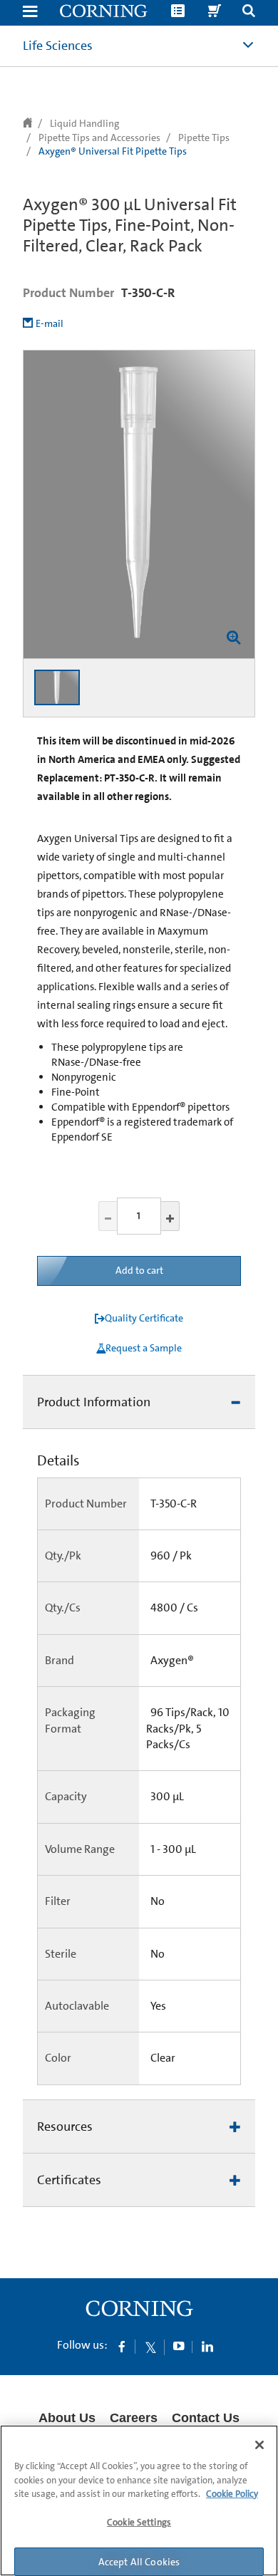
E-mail (50, 323)
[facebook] (122, 2346)
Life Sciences (58, 46)
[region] (139, 2500)
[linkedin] (207, 2346)
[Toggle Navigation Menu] (30, 12)
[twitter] (150, 2346)
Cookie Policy (232, 2494)
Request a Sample (144, 1348)
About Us (67, 2418)
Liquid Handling (84, 123)
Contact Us (206, 2418)
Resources (65, 2126)
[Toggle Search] (249, 12)
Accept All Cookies (139, 2562)
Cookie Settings (139, 2522)
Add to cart (139, 1270)
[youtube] (179, 2346)
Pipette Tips (204, 137)
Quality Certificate (144, 1318)
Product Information (94, 1402)
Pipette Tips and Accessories (99, 137)
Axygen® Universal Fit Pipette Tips (113, 151)
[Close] (259, 2445)
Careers (134, 2418)
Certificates (69, 2180)
